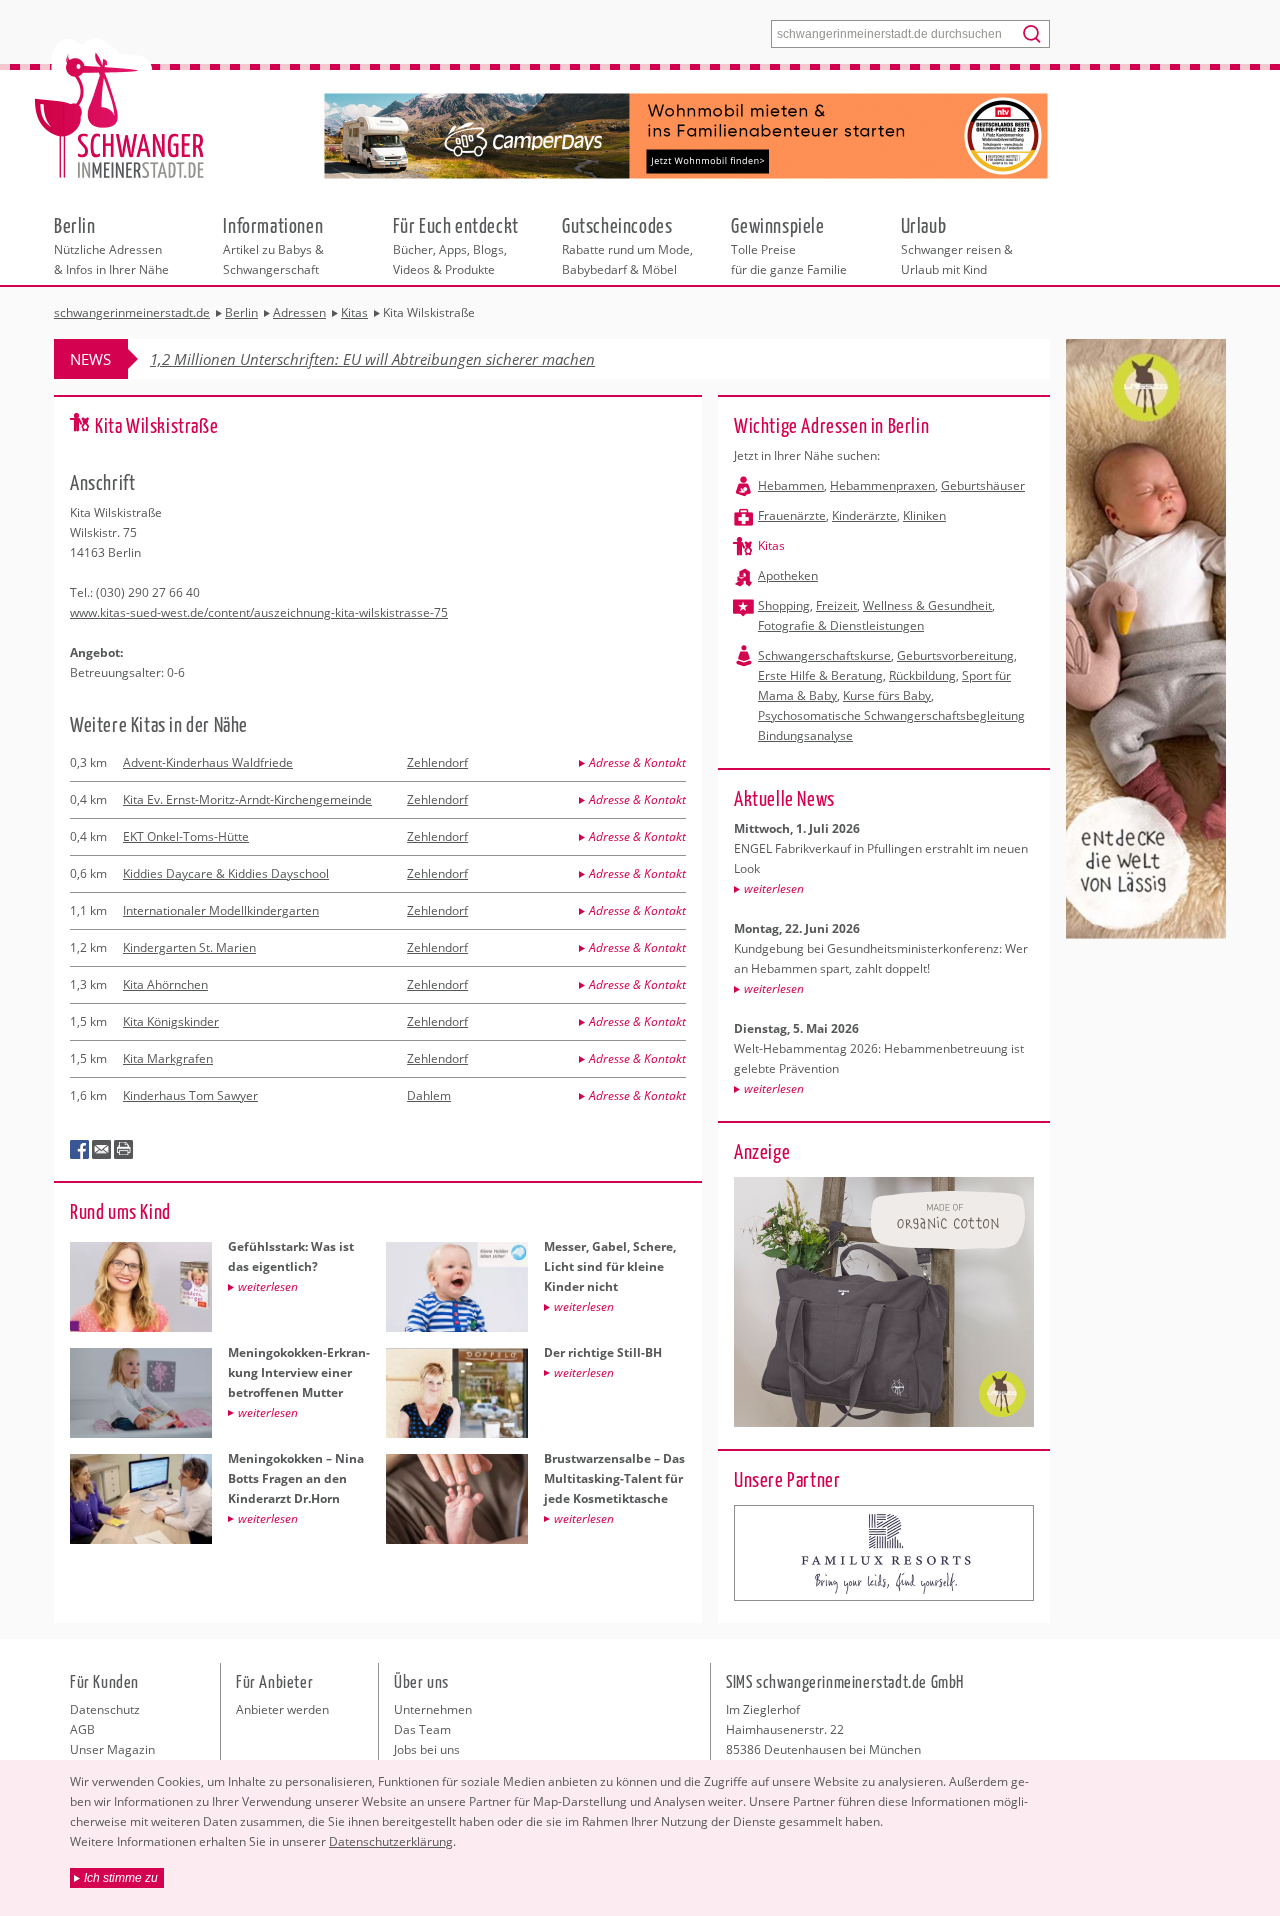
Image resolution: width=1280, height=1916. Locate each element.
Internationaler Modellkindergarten (221, 910)
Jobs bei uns (427, 1749)
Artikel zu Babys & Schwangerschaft (273, 245)
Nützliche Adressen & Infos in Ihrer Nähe (111, 245)
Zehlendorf (437, 762)
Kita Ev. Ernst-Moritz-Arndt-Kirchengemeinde (247, 799)
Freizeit (836, 605)
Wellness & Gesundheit (927, 605)
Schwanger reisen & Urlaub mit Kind (957, 245)
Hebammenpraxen (882, 485)
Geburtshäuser (983, 485)
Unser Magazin (112, 1749)
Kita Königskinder (171, 1021)
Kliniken (924, 515)
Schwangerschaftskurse (824, 655)
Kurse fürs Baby (887, 695)
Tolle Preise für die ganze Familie (789, 245)
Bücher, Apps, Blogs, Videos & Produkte (456, 245)
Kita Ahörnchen (165, 984)
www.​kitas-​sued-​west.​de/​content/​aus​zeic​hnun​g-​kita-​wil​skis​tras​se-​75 (259, 612)
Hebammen (791, 485)
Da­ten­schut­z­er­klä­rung (391, 1841)
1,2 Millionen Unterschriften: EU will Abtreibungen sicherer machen (372, 359)
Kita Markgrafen (168, 1058)
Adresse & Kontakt (637, 762)
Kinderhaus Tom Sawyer (190, 1095)
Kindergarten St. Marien (189, 947)
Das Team (422, 1729)
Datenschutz (105, 1709)
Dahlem (429, 1095)
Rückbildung (922, 675)
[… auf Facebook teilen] (80, 1150)
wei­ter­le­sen (774, 888)
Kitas (771, 545)
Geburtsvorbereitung (955, 655)
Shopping (784, 605)
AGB (82, 1729)
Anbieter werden (282, 1709)
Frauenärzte (792, 515)
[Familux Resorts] (884, 1553)
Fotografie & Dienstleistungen (841, 625)
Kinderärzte (864, 515)
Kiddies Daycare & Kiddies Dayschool (226, 873)
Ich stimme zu (121, 1878)
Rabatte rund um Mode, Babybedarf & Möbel (627, 245)
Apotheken (788, 575)
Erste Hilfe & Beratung (820, 675)
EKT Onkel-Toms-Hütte (186, 836)
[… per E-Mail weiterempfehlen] (102, 1150)
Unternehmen (433, 1709)
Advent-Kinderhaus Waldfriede (208, 762)
